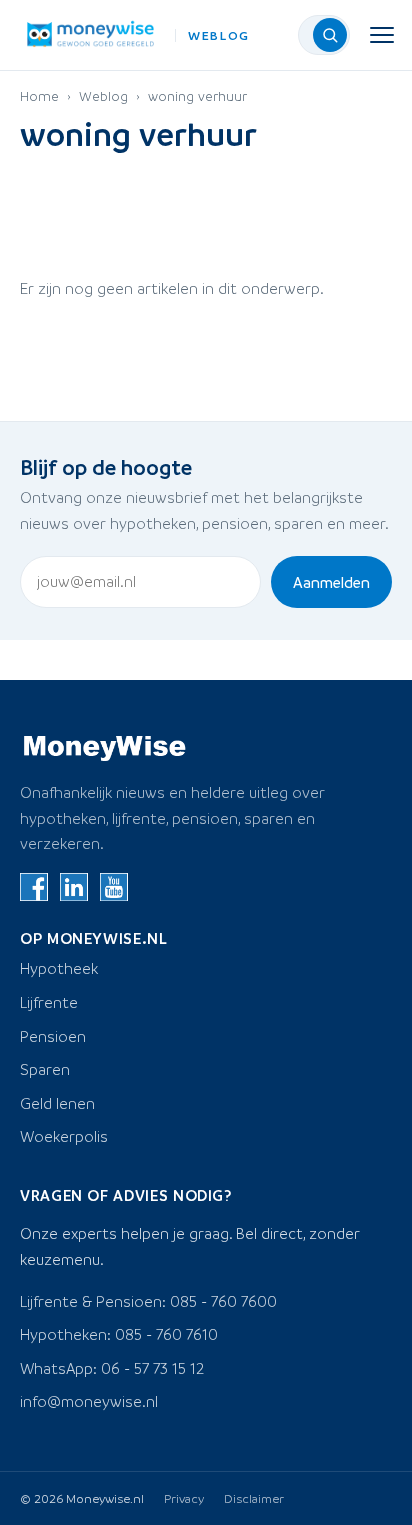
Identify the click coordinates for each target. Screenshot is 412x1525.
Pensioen (53, 1036)
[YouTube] (114, 887)
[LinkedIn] (74, 887)
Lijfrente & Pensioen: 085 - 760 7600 (148, 1301)
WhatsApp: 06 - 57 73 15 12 (112, 1368)
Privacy (184, 1498)
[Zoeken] (330, 35)
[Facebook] (34, 887)
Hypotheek (59, 968)
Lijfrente (49, 1002)
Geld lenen (57, 1103)
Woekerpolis (64, 1136)
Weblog (103, 95)
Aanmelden (331, 582)
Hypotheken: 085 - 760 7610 (119, 1334)
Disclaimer (254, 1498)
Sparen (45, 1069)
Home (39, 95)
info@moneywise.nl (89, 1401)
